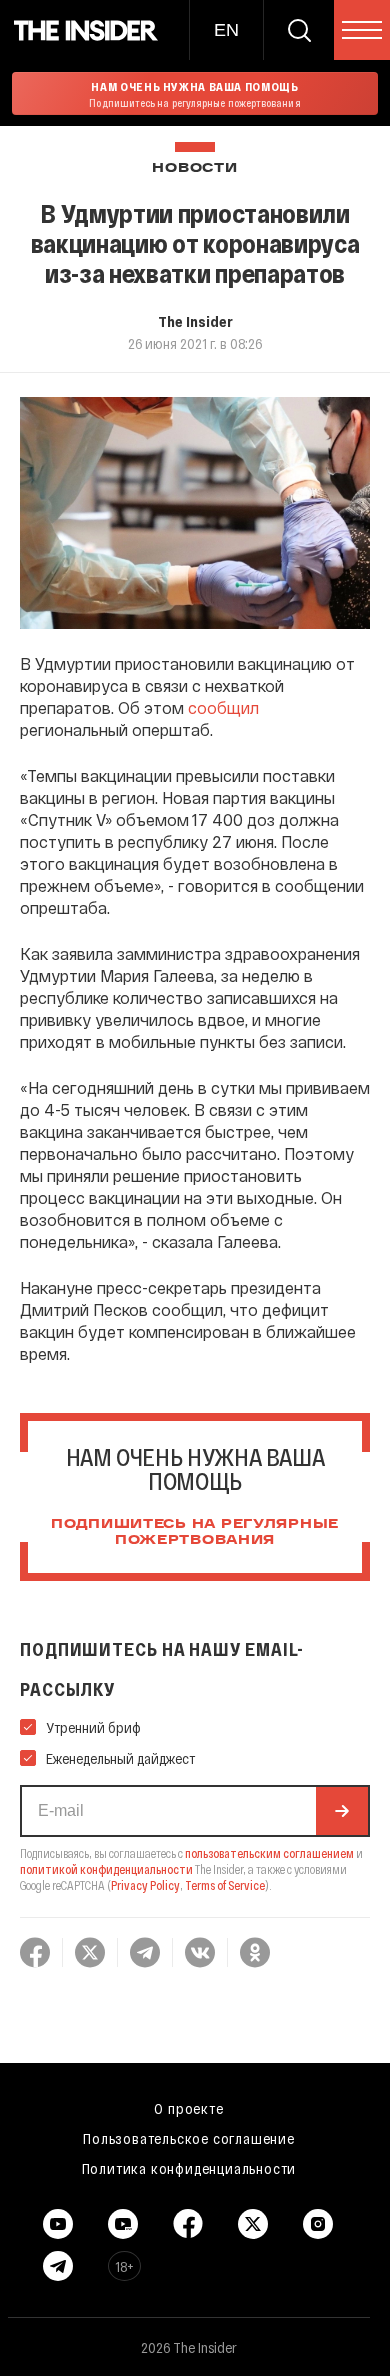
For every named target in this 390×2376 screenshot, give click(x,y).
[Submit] (342, 1811)
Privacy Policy (145, 1885)
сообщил (223, 707)
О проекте (188, 2108)
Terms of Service (225, 1885)
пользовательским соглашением (269, 1853)
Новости (194, 168)
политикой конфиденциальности (106, 1869)
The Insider (195, 321)
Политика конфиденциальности (189, 2168)
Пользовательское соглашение (189, 2138)
